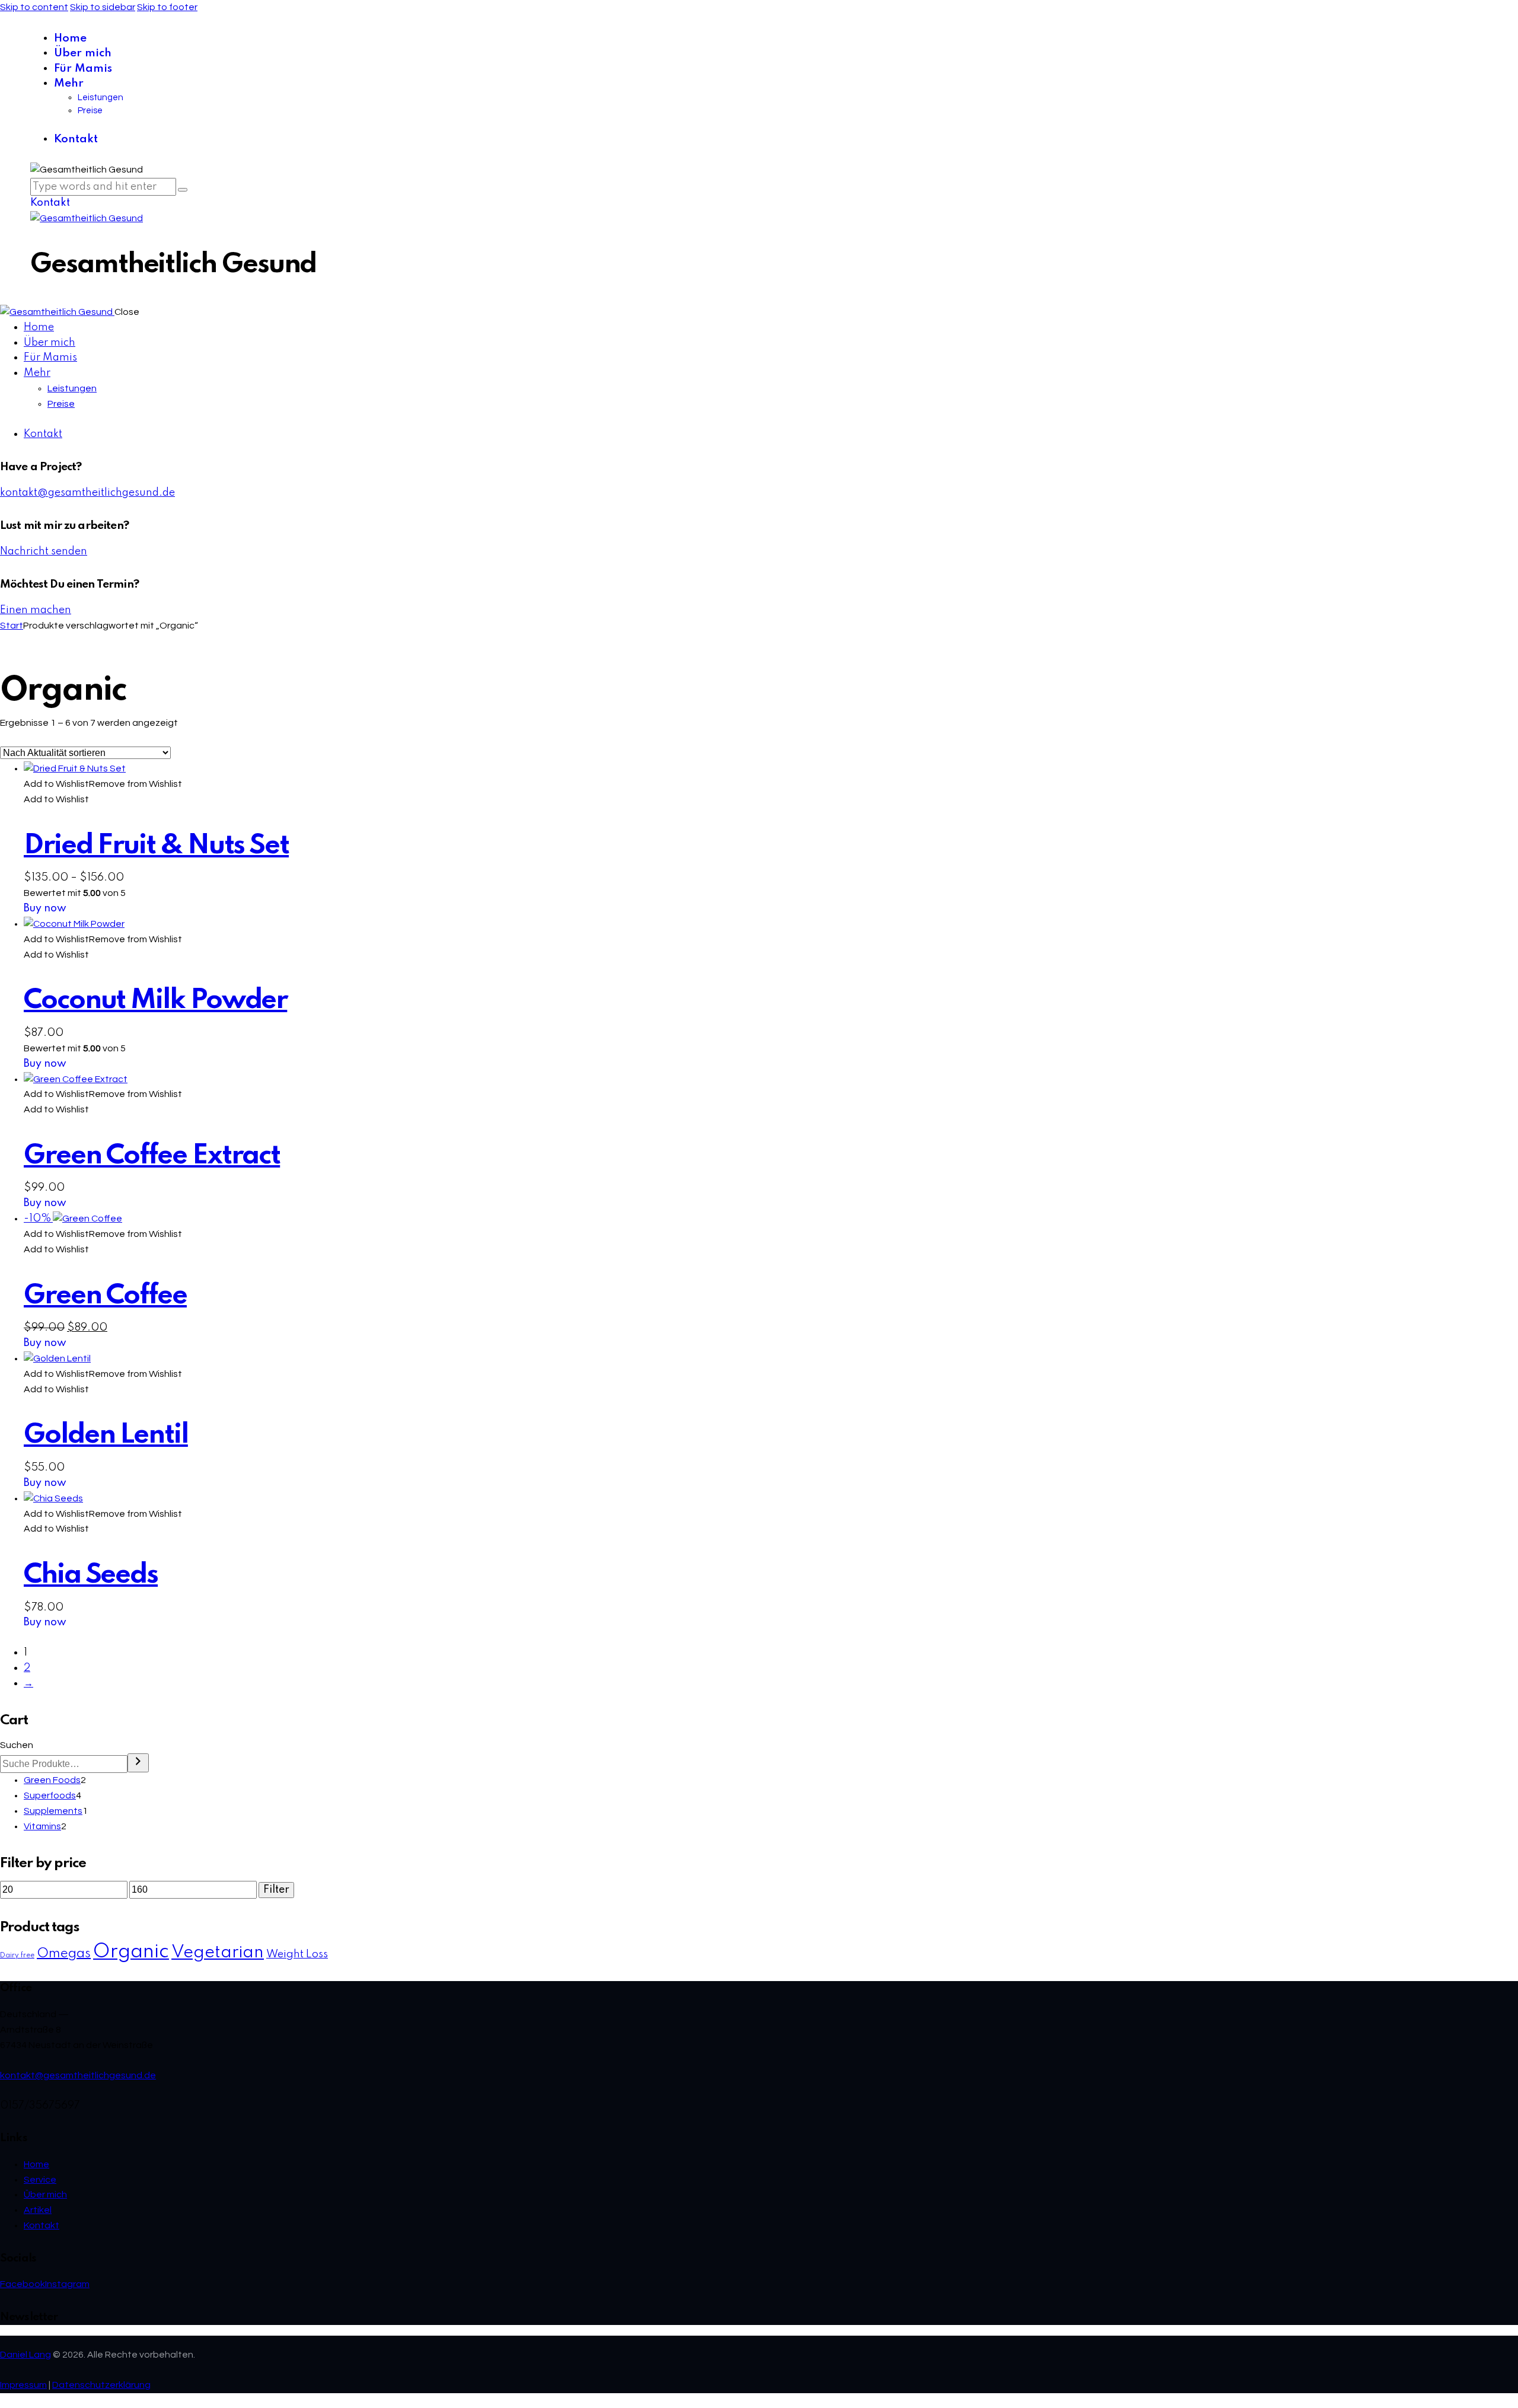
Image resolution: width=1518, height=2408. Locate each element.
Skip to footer (167, 7)
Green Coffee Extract (152, 1156)
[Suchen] (138, 1763)
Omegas (64, 1954)
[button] (103, 784)
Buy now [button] (45, 1064)
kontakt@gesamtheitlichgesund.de (87, 493)
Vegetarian (218, 1953)
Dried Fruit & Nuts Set (156, 846)
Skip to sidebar (103, 7)
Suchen (17, 1745)
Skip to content (34, 7)
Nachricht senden (44, 551)
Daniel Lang (25, 2355)
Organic (131, 1952)
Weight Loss (297, 1954)
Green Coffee (105, 1296)
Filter (276, 1890)
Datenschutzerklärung (101, 2385)
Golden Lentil (106, 1435)
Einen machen (36, 610)
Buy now (45, 908)
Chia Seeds (91, 1575)
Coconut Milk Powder (155, 1001)
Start (12, 626)
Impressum (23, 2385)
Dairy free (17, 1956)
